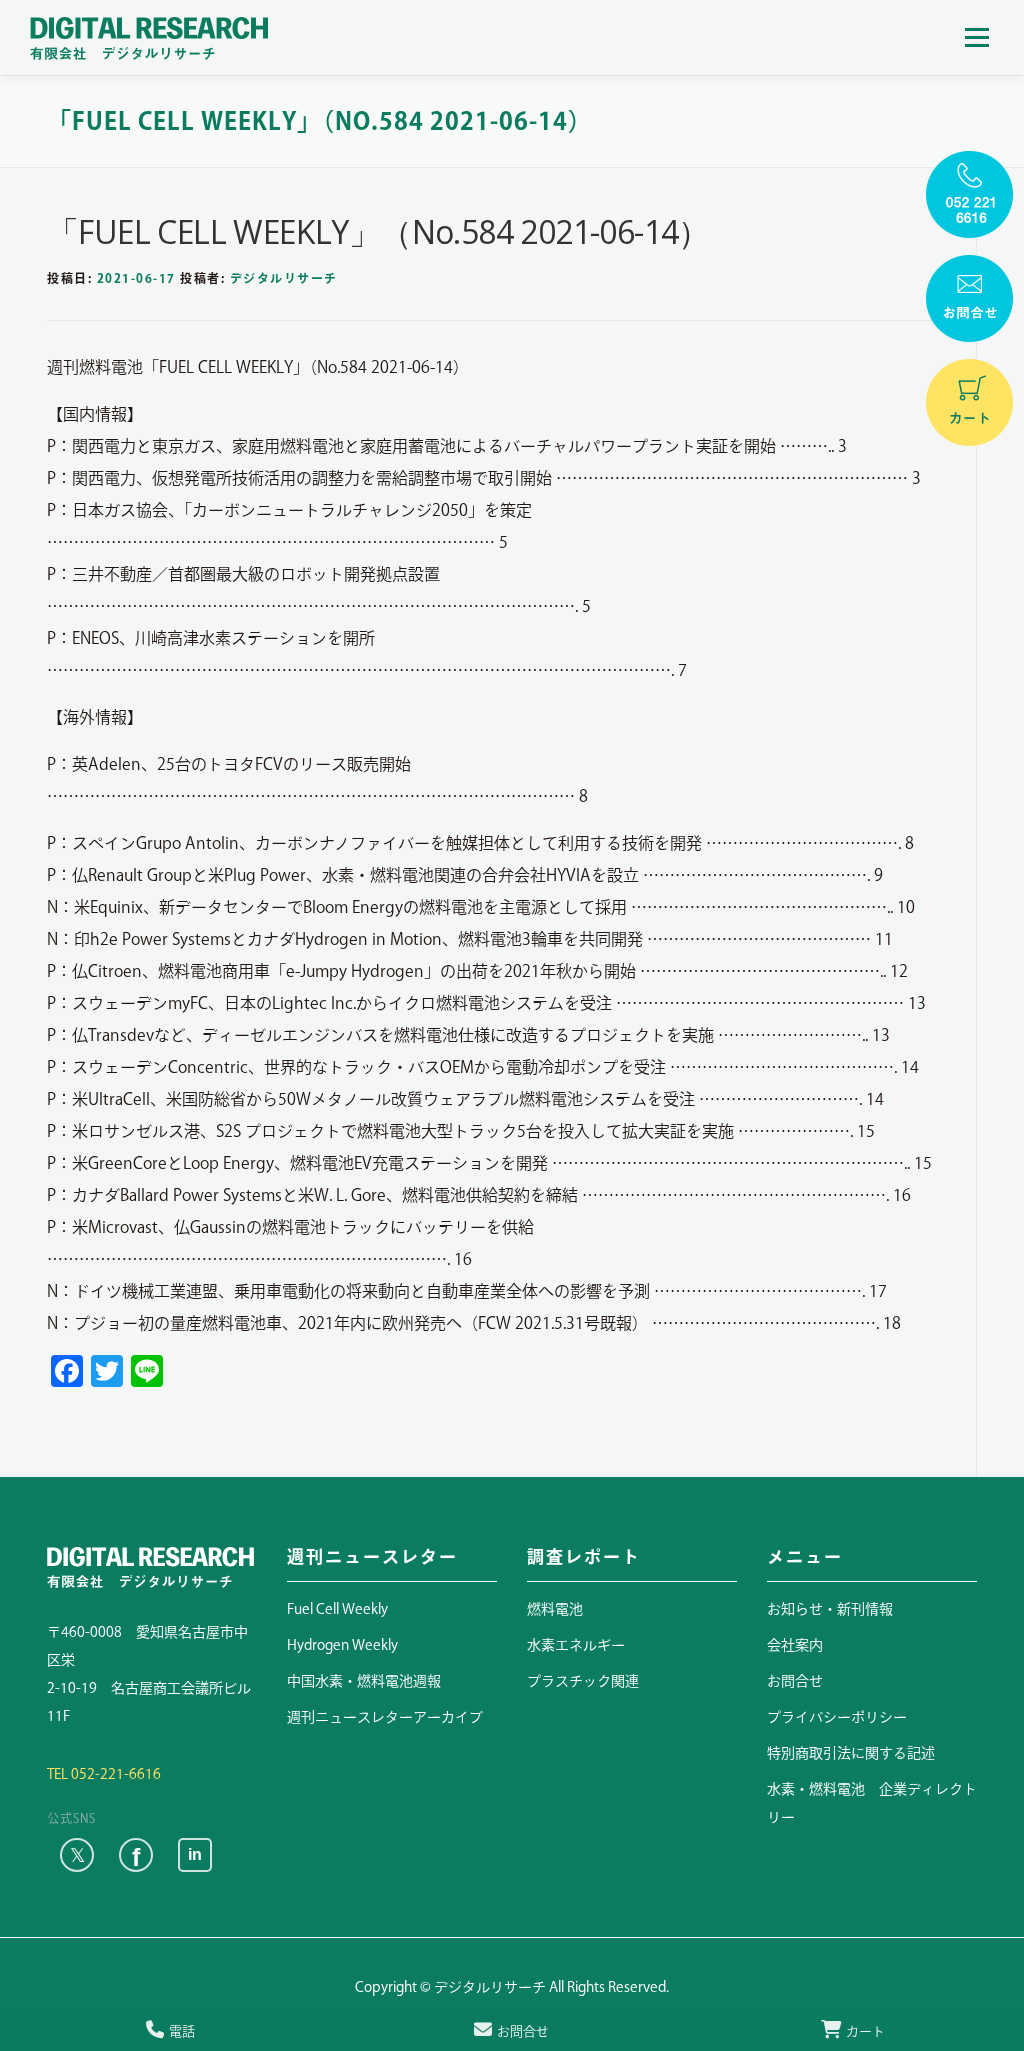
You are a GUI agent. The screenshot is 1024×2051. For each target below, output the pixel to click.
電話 (182, 2031)
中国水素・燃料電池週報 (364, 1681)
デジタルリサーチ (284, 278)
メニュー (976, 37)
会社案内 (795, 1645)
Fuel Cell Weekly (337, 1609)
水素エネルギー (576, 1645)
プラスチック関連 (583, 1681)
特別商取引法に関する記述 (851, 1753)
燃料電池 (555, 1609)
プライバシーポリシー (837, 1717)
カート (865, 2031)
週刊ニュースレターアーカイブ (385, 1717)
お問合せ (795, 1681)
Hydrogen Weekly (342, 1645)
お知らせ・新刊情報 (830, 1609)
